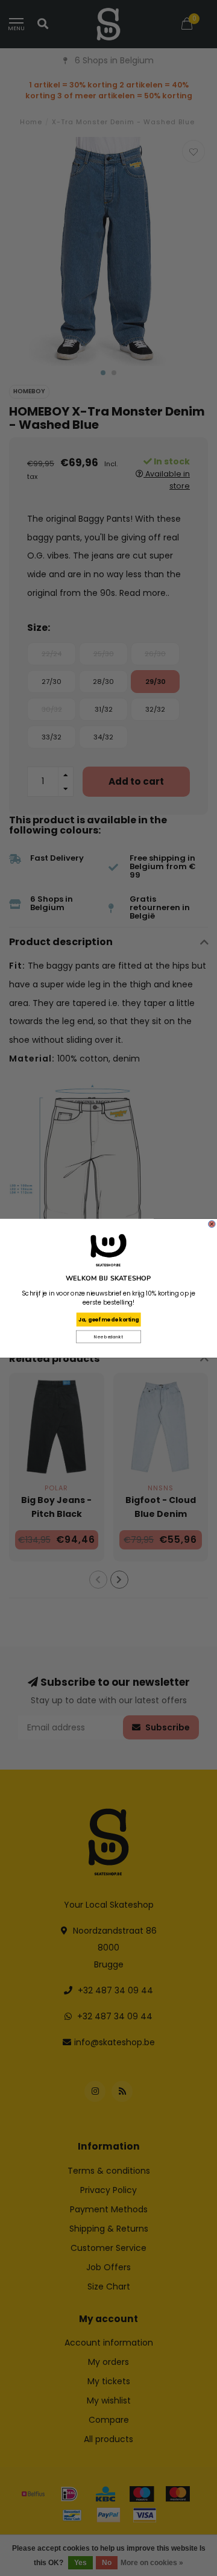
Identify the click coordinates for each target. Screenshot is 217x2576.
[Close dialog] (212, 1224)
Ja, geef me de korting (108, 1319)
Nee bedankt (108, 1337)
